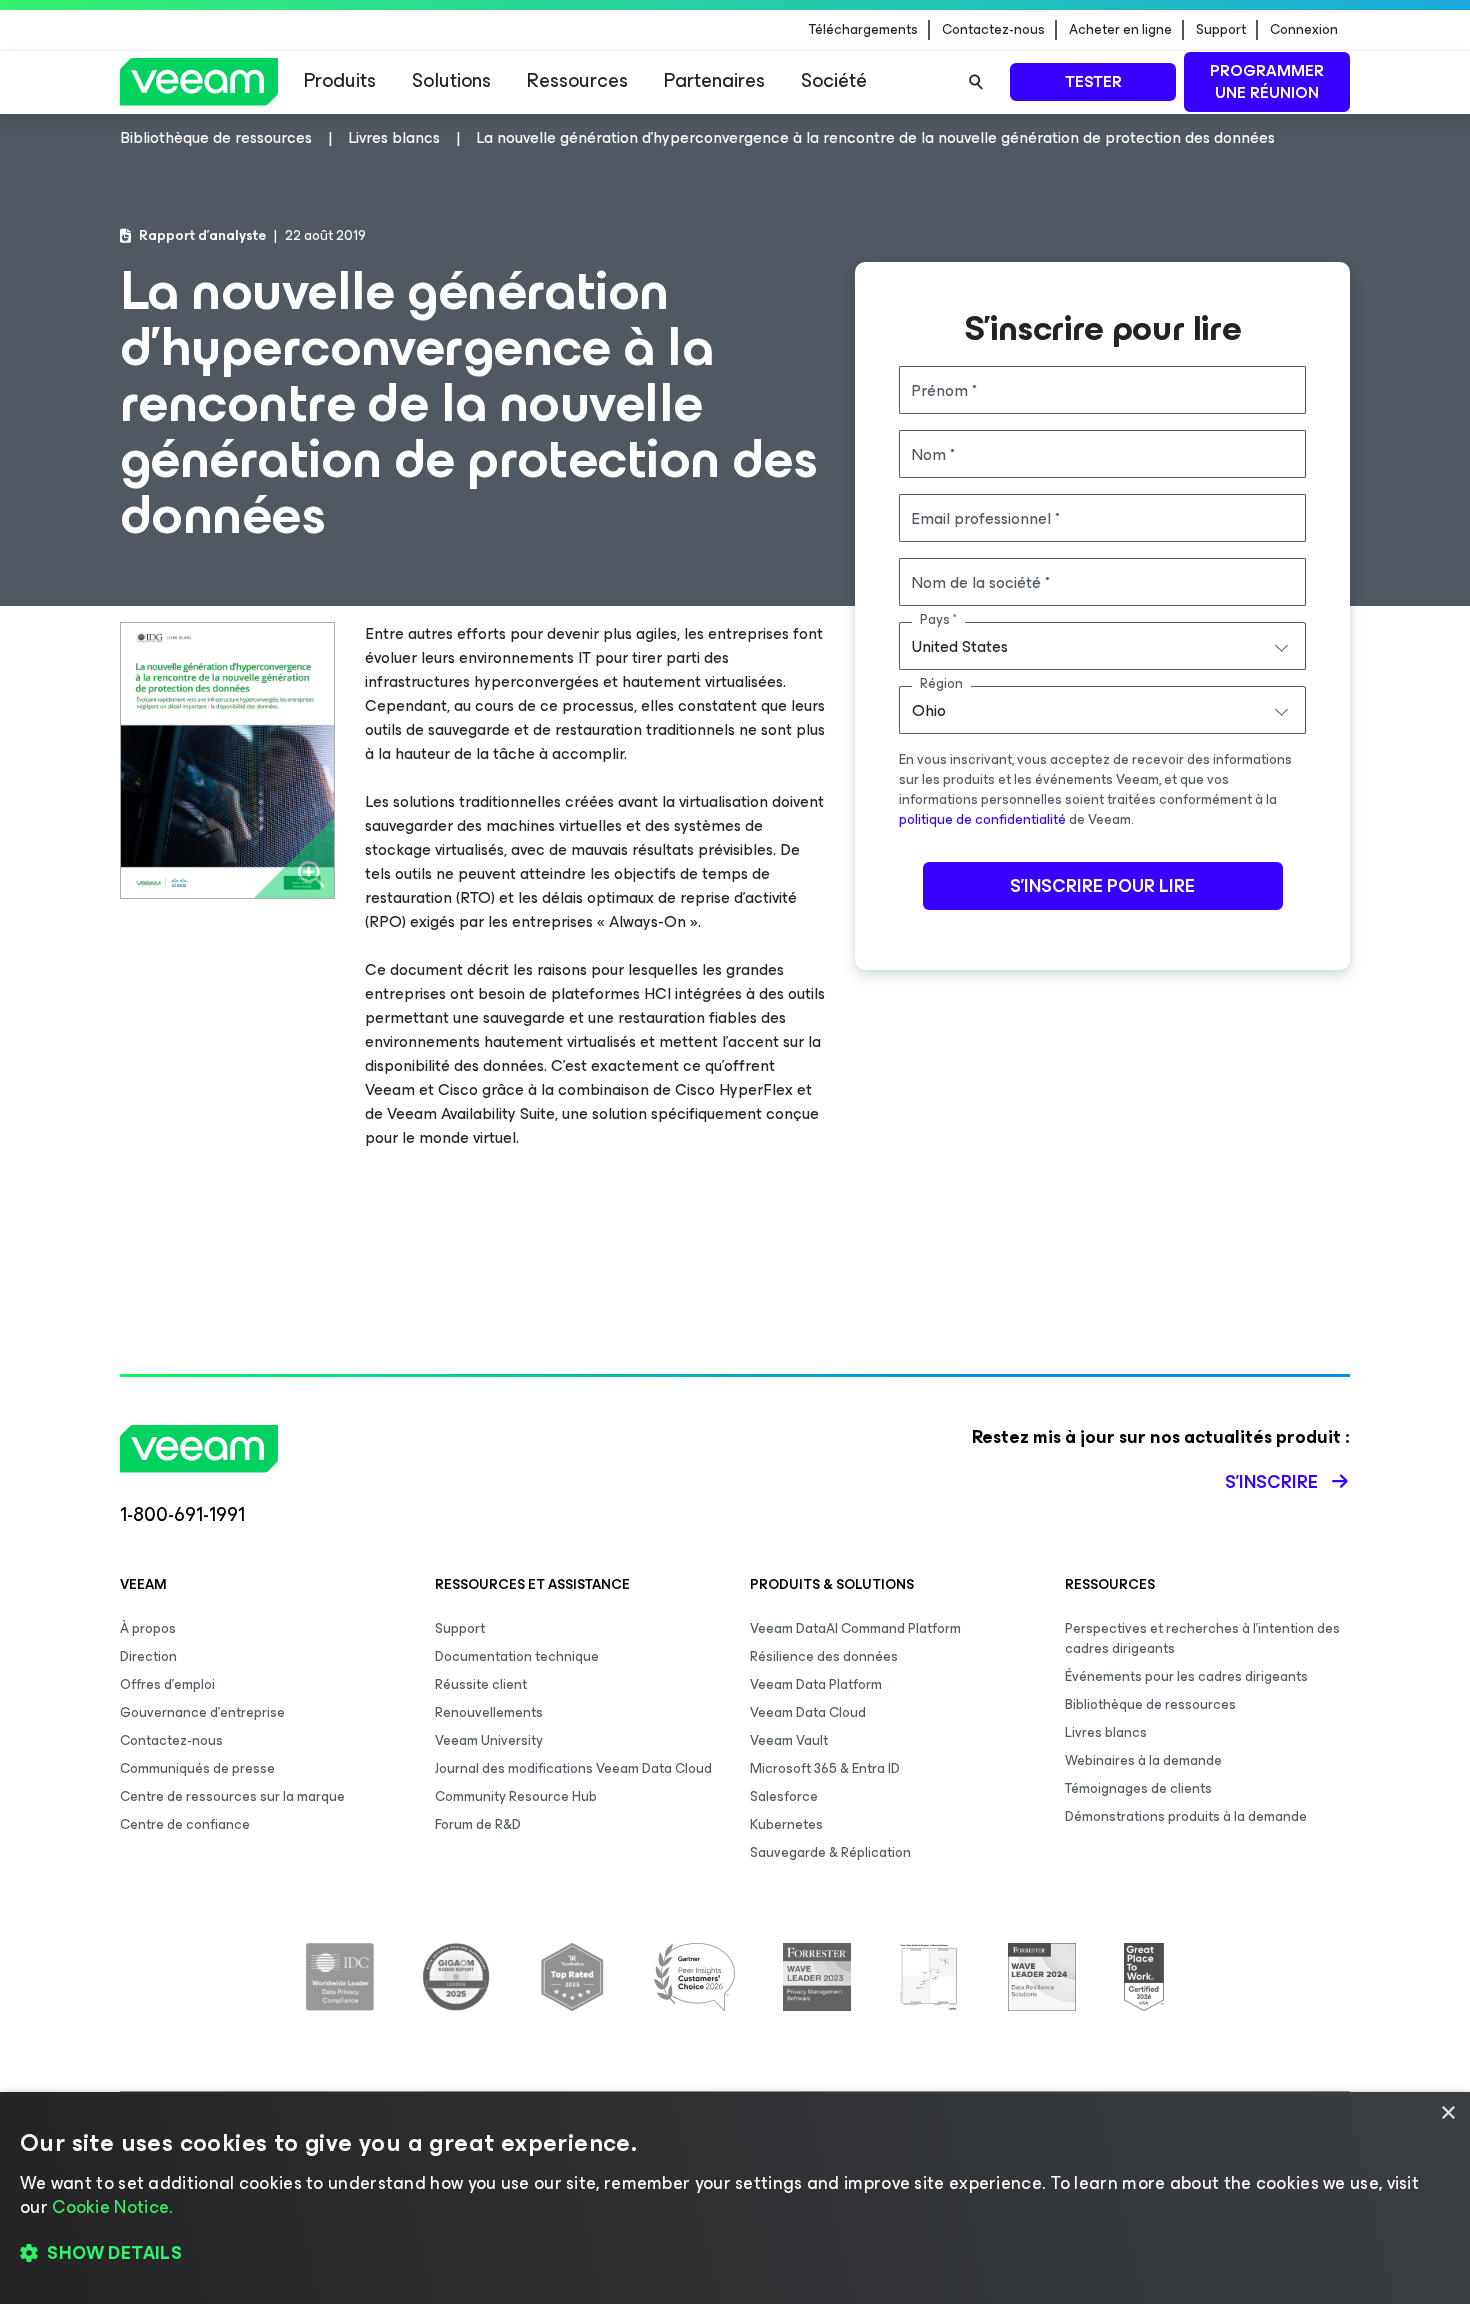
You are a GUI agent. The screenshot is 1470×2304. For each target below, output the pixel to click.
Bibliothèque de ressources (1150, 1704)
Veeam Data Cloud (808, 1712)
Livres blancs (1106, 1732)
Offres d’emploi (167, 1684)
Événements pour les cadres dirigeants (1186, 1676)
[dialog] (735, 2198)
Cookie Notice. (112, 2207)
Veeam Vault (789, 1740)
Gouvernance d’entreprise (202, 1712)
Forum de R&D (478, 1824)
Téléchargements (863, 30)
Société (834, 80)
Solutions (451, 80)
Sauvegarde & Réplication (830, 1852)
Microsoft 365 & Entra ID (825, 1768)
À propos (148, 1628)
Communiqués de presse (197, 1768)
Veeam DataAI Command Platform (855, 1628)
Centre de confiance (185, 1824)
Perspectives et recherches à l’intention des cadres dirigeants (1202, 1638)
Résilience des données (824, 1656)
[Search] (976, 82)
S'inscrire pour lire (1102, 886)
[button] (735, 2254)
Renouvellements (489, 1712)
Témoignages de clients (1138, 1788)
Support (1221, 30)
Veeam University (489, 1740)
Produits (340, 80)
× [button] (1447, 2113)
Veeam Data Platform (816, 1684)
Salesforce (784, 1796)
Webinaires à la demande (1143, 1760)
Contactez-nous (993, 30)
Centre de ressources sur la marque (232, 1796)
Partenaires (714, 80)
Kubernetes (786, 1824)
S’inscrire (1271, 1482)
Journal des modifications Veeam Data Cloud (573, 1768)
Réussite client (481, 1684)
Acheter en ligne (1120, 30)
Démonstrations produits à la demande (1186, 1816)
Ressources (577, 80)
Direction (148, 1656)
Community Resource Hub (516, 1796)
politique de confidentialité (982, 819)
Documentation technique (517, 1656)
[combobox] (1102, 646)
